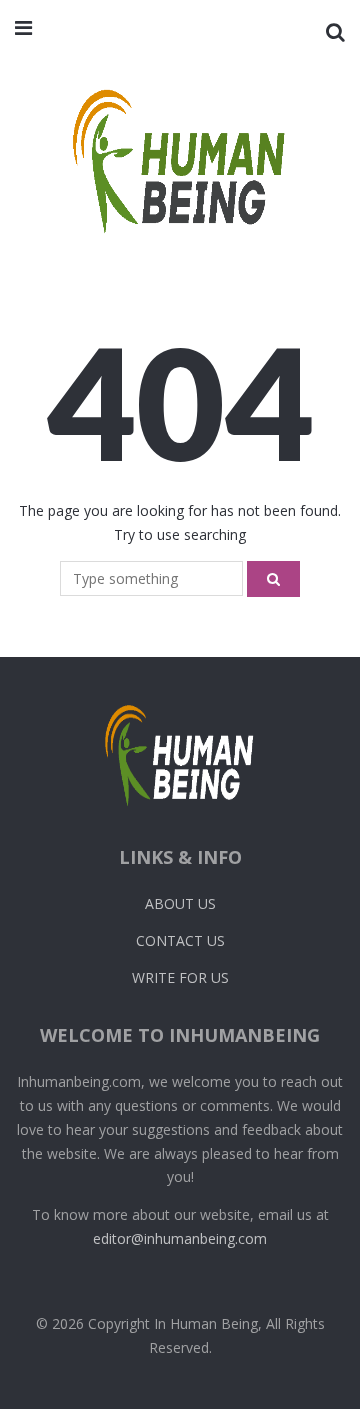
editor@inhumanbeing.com (180, 1238)
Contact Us (180, 940)
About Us (180, 903)
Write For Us (180, 977)
